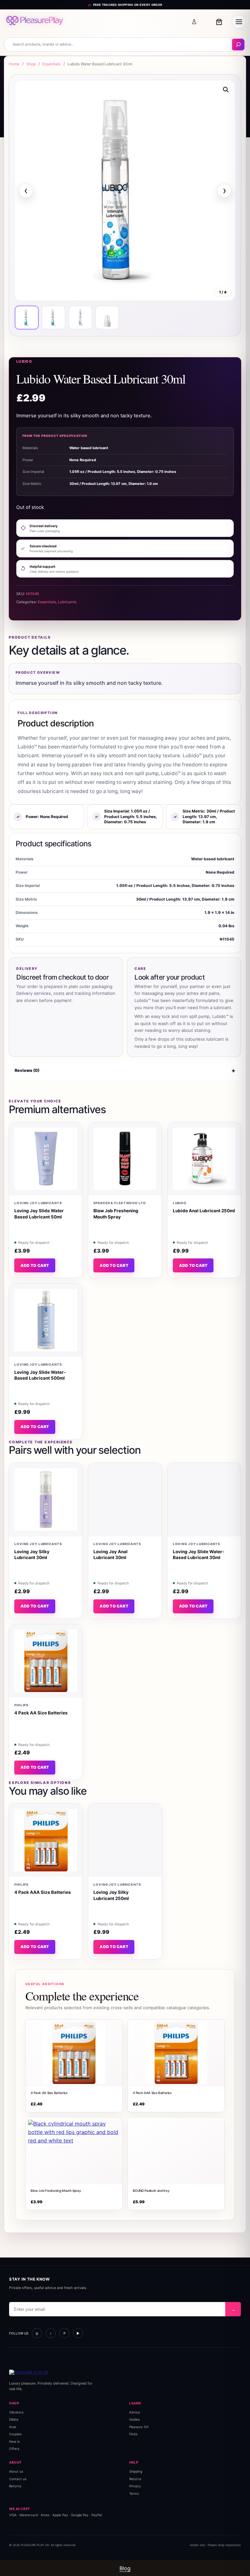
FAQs (133, 2434)
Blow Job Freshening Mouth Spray (56, 2191)
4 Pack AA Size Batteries (49, 2092)
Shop (31, 64)
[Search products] (238, 45)
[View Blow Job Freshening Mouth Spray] (74, 2151)
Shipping (136, 2471)
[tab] (27, 318)
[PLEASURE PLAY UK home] (35, 22)
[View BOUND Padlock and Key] (176, 2151)
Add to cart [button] (35, 1265)
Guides (134, 2420)
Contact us (18, 2479)
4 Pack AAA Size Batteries (152, 2092)
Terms (134, 2493)
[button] (226, 90)
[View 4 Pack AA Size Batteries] (74, 2053)
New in (14, 2441)
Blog (125, 2568)
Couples (15, 2434)
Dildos (14, 2420)
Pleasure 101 (139, 2427)
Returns (15, 2486)
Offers (14, 2449)
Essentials (51, 64)
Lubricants (67, 602)
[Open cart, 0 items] (219, 22)
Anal (13, 2427)
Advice (135, 2412)
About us (16, 2471)
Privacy (135, 2486)
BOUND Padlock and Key (151, 2191)
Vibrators (16, 2412)
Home (14, 64)
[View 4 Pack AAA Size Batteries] (176, 2053)
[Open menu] (239, 22)
